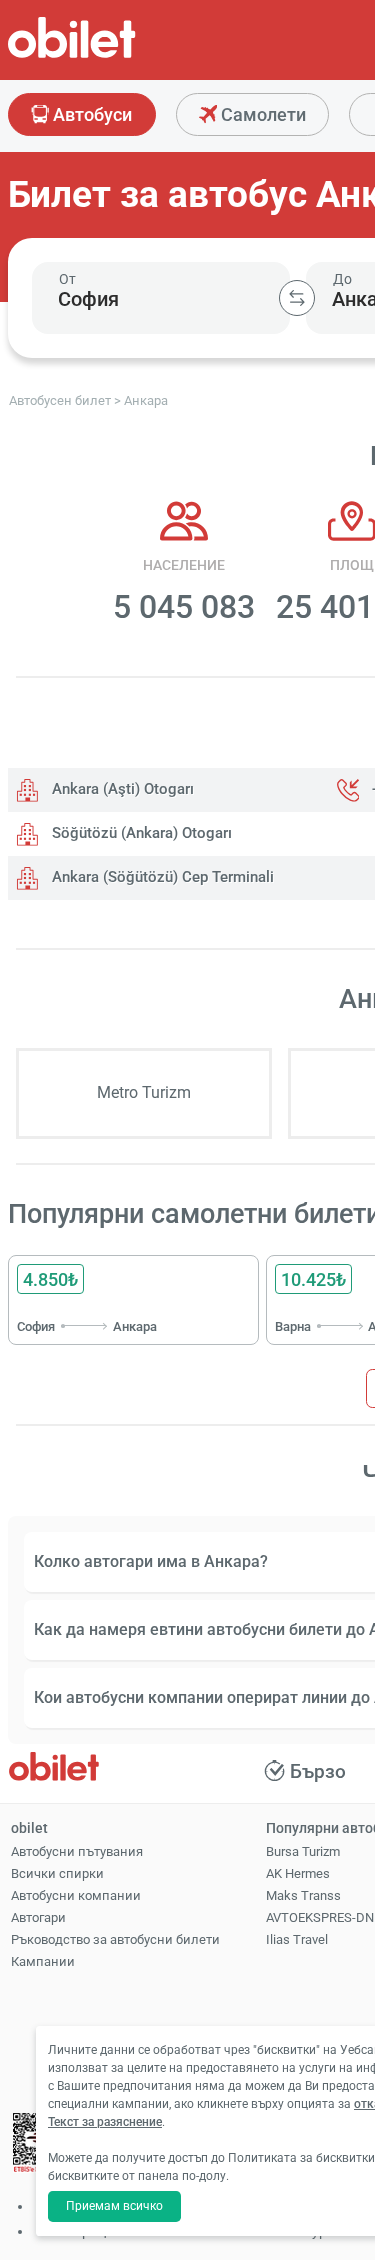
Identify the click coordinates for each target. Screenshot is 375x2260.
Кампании (43, 1961)
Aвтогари (38, 1917)
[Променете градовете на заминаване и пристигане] (297, 298)
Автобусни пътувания (77, 1851)
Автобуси (90, 114)
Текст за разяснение (105, 2122)
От (67, 279)
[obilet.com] (120, 55)
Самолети (261, 114)
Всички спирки (57, 1873)
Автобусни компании (76, 1895)
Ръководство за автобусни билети (115, 1939)
